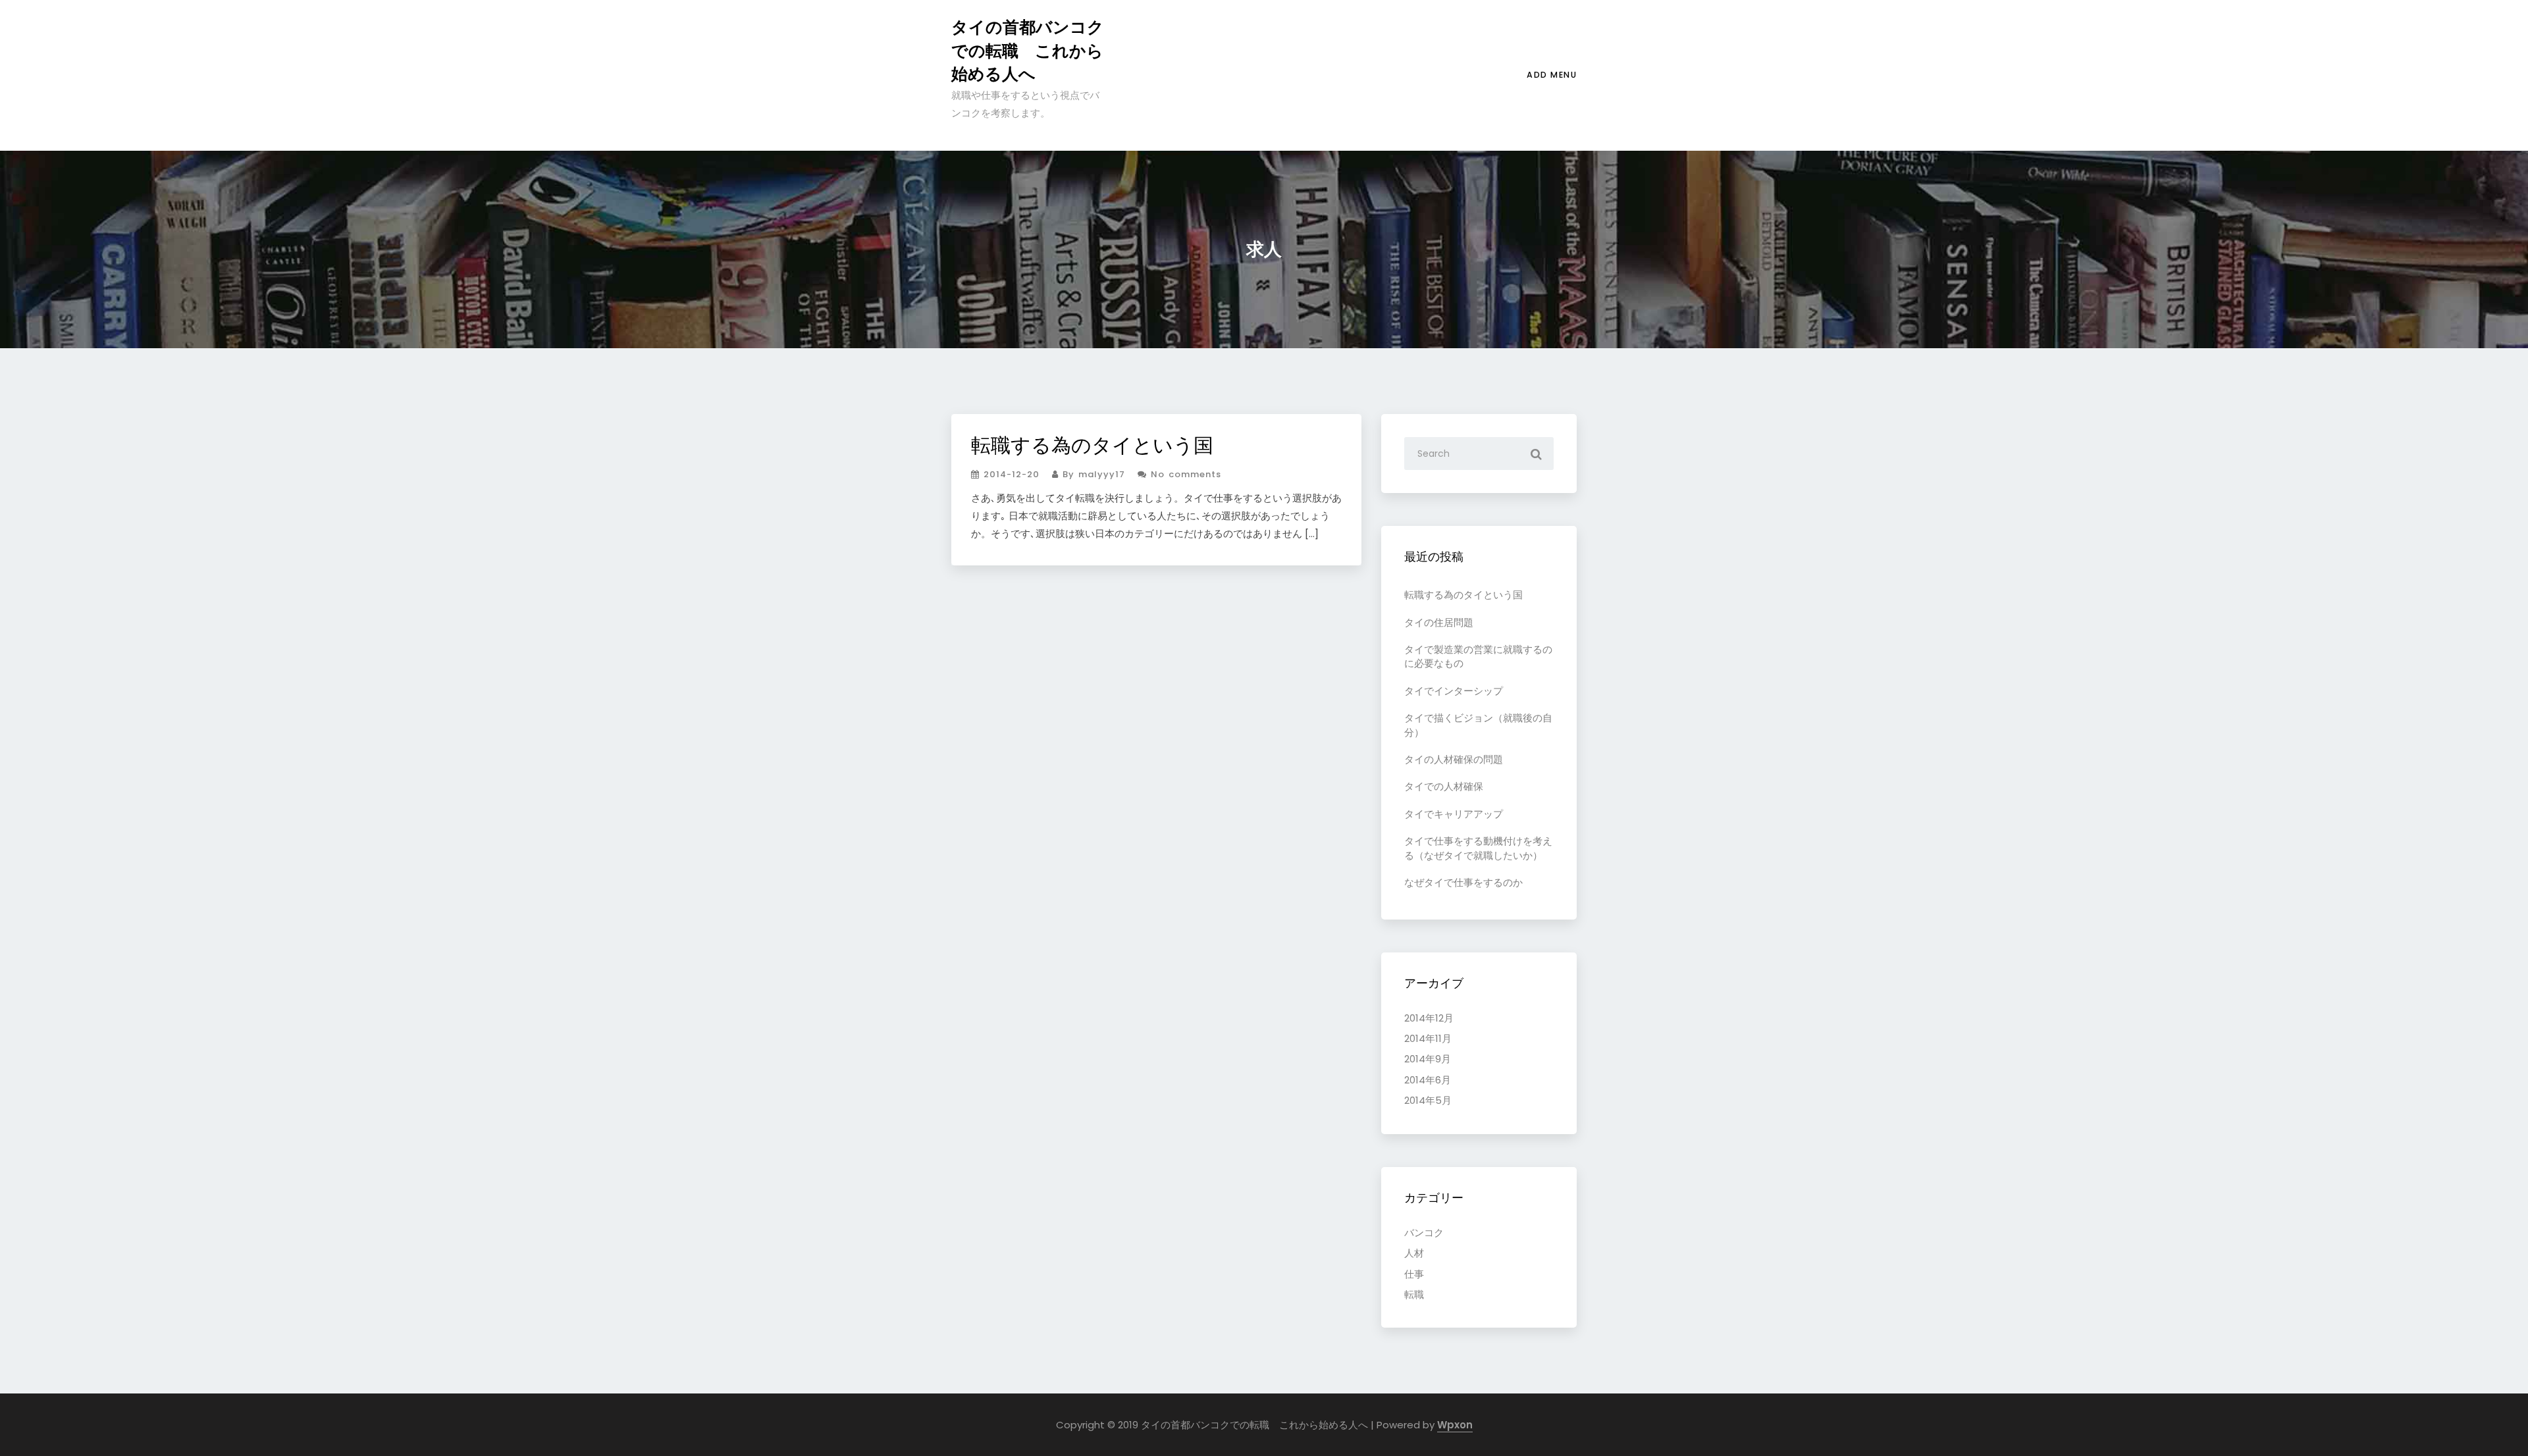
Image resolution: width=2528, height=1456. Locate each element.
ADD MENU (1552, 75)
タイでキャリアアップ (1454, 814)
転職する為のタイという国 (1092, 445)
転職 (1414, 1294)
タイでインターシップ (1454, 691)
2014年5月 (1428, 1100)
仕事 (1414, 1274)
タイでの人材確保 (1444, 786)
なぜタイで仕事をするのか (1463, 882)
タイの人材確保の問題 (1454, 759)
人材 (1414, 1253)
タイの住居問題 (1439, 622)
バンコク (1424, 1233)
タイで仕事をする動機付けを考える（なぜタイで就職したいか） (1478, 848)
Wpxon (1455, 1425)
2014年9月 (1428, 1059)
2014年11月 (1428, 1038)
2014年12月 (1429, 1018)
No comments (1184, 474)
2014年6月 (1428, 1080)
